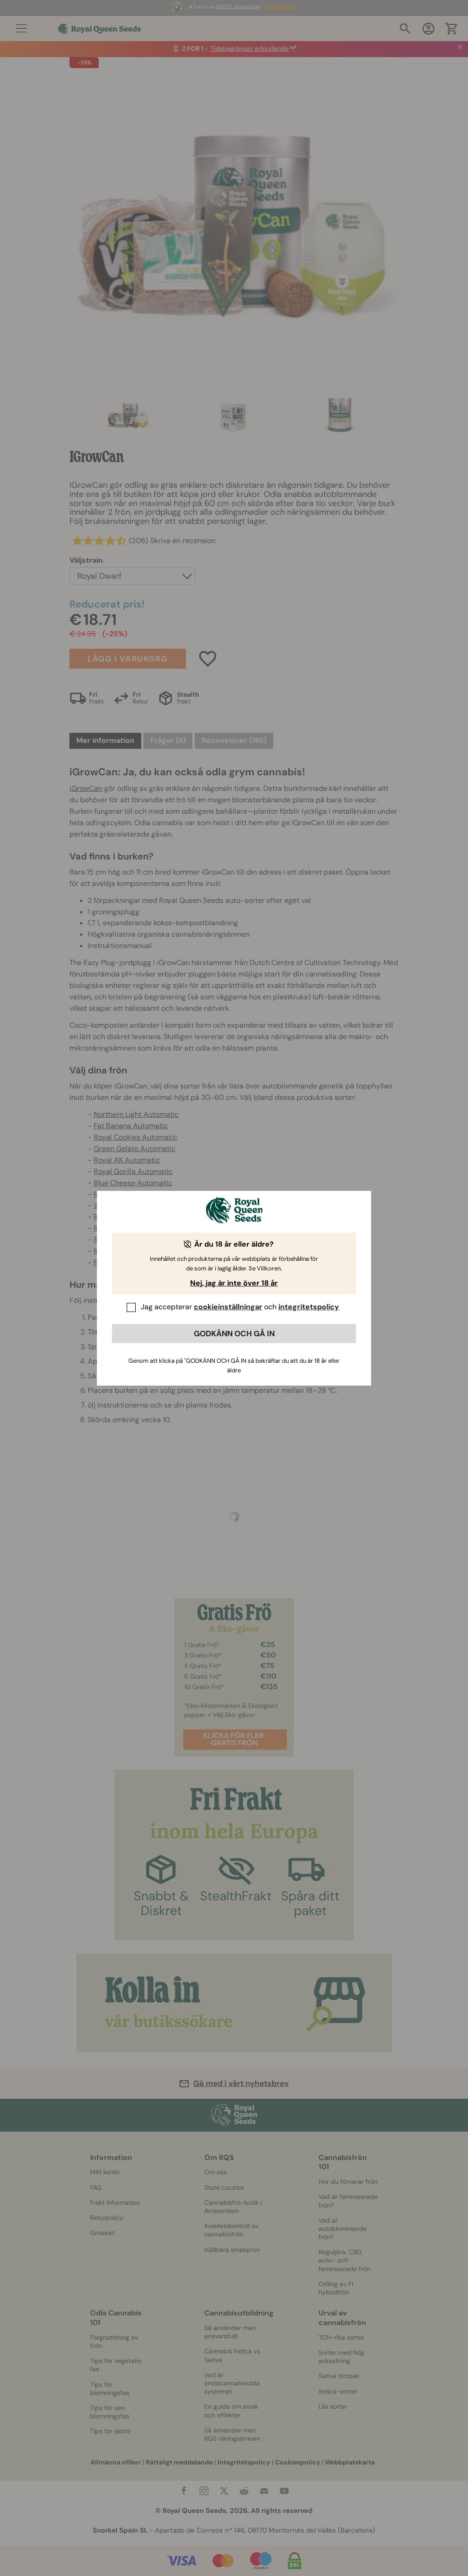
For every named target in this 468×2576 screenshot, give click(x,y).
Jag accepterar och (240, 1307)
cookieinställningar (228, 1307)
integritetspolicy (309, 1307)
